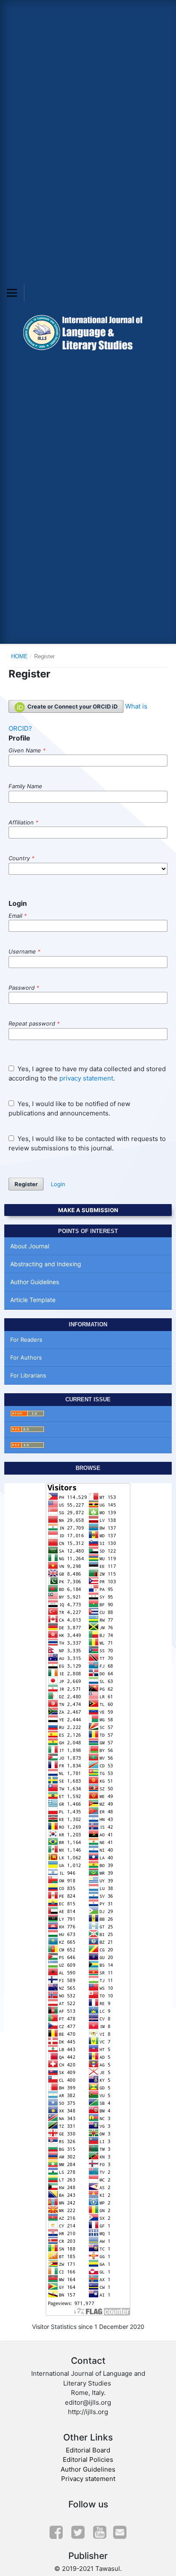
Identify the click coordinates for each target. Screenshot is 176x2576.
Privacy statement (88, 2479)
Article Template (33, 1300)
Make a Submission (88, 1210)
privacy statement (86, 1078)
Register (26, 1184)
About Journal (30, 1246)
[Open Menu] (12, 293)
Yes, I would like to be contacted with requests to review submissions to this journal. (87, 1144)
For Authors (26, 1357)
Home (19, 656)
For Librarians (28, 1375)
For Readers (26, 1340)
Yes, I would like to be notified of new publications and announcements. (69, 1109)
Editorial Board (88, 2450)
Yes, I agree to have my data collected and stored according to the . (87, 1074)
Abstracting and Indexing (46, 1264)
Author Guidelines (35, 1282)
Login (58, 1184)
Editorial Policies (88, 2459)
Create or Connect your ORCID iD (72, 706)
